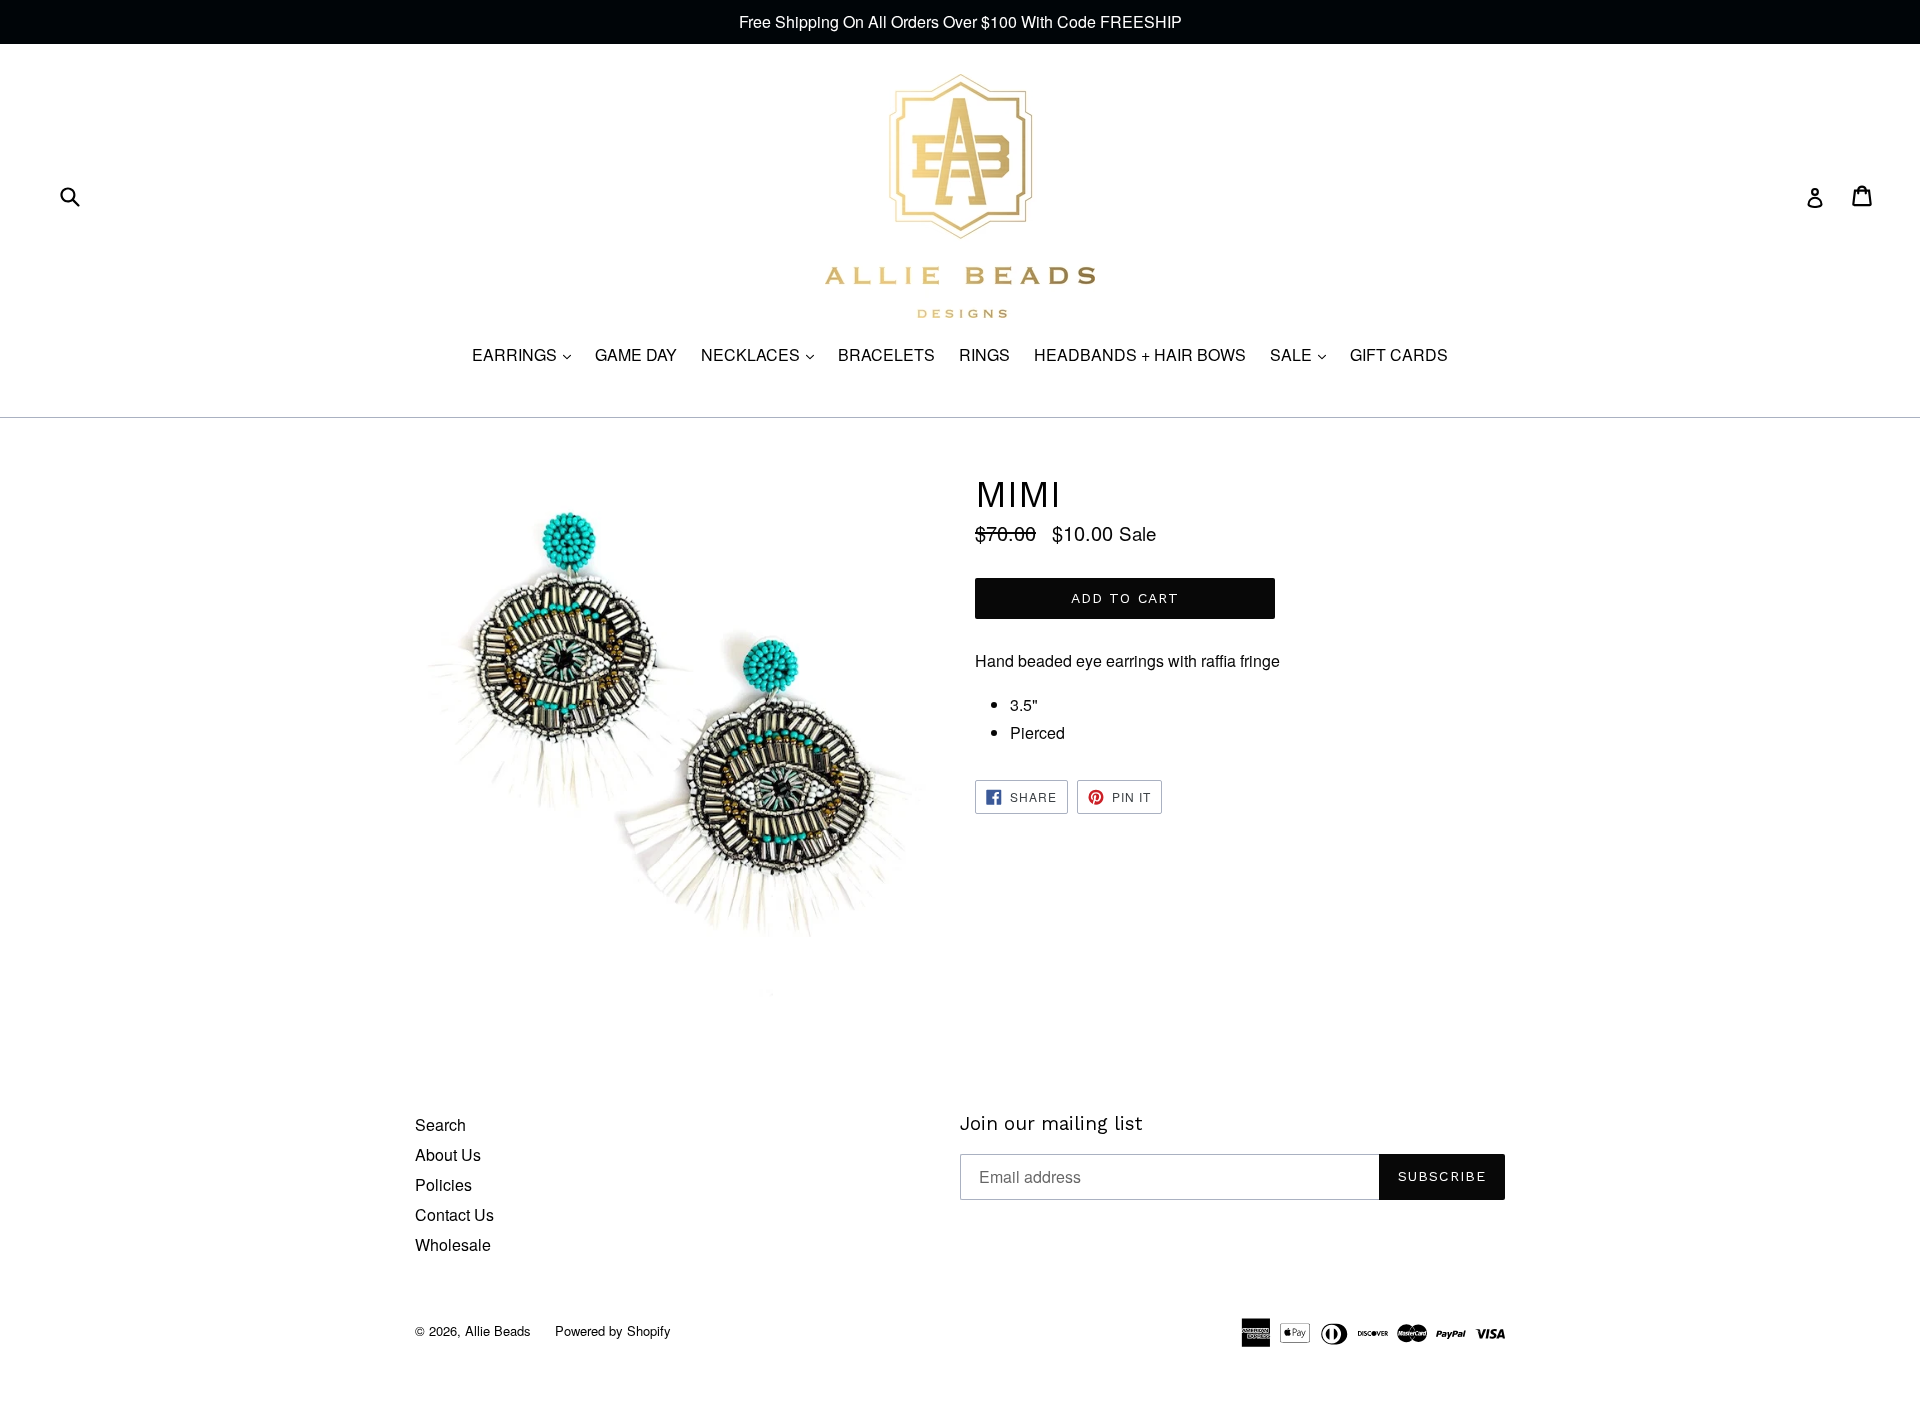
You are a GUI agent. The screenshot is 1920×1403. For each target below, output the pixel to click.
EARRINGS (526, 354)
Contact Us (454, 1214)
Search (440, 1124)
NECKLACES (762, 354)
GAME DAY (636, 354)
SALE (1303, 354)
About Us (448, 1154)
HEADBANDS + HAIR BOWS (1140, 354)
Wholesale (453, 1244)
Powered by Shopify (613, 1330)
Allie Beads (498, 1330)
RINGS (984, 354)
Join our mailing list (1051, 1124)
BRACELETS (886, 354)
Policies (443, 1184)
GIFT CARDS (1399, 354)
